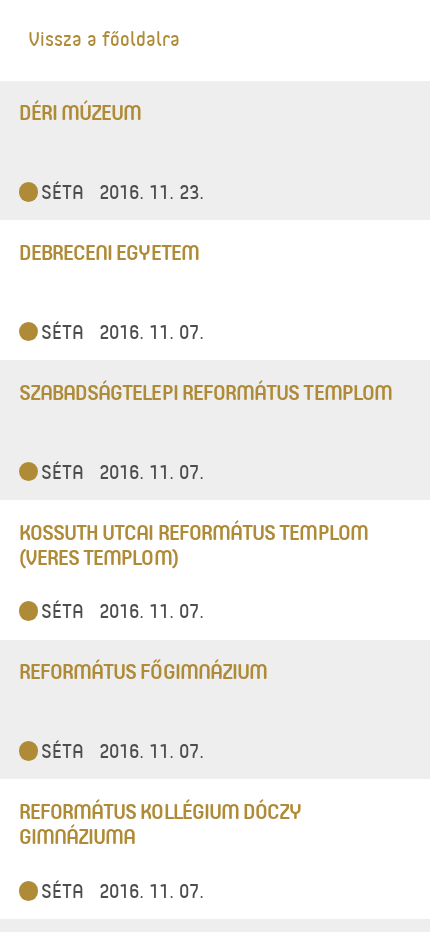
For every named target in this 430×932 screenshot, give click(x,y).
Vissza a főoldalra (104, 38)
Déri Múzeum (80, 111)
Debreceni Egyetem (109, 251)
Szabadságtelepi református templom (205, 391)
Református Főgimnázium (143, 670)
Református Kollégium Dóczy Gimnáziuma (160, 823)
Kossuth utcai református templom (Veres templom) (193, 544)
